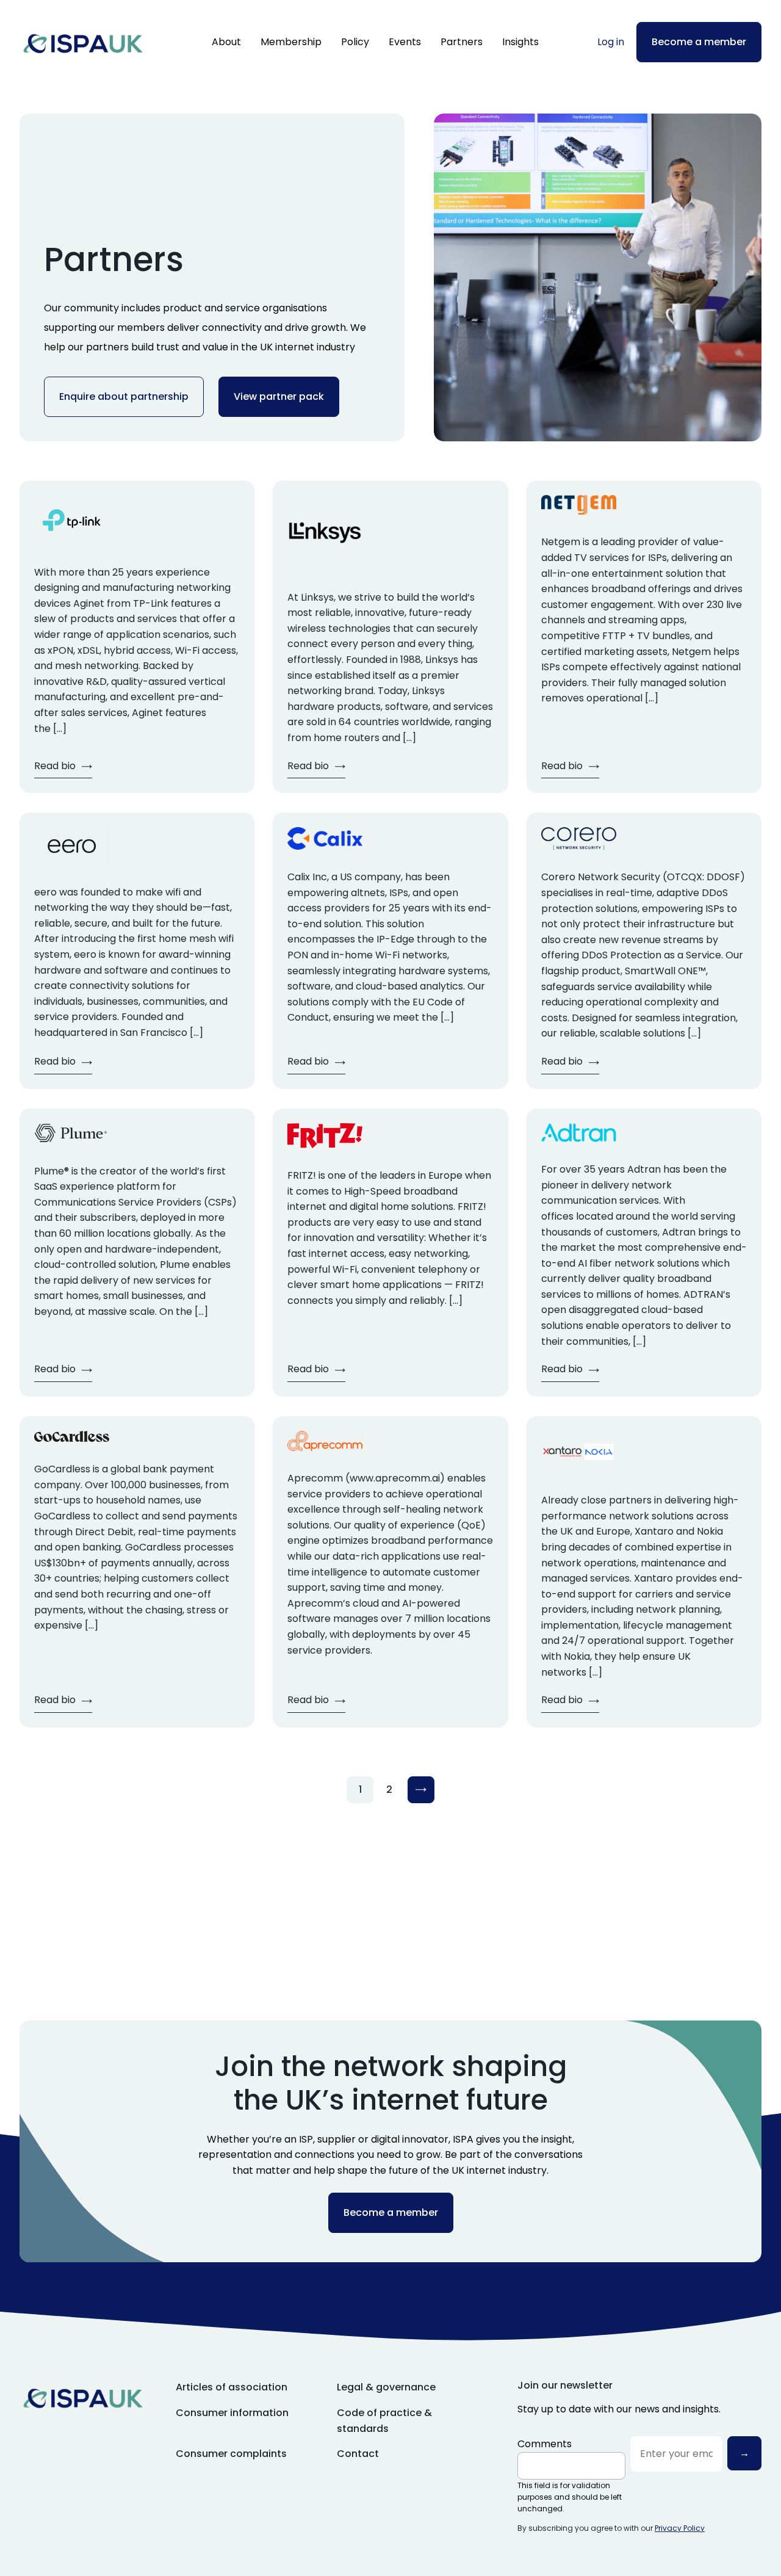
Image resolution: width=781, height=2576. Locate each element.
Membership (291, 42)
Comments (545, 2444)
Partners (462, 42)
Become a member (699, 42)
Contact (358, 2454)
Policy (355, 42)
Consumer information (232, 2413)
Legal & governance (386, 2387)
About (226, 42)
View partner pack (279, 396)
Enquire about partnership (124, 396)
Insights (520, 42)
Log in (611, 42)
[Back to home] (83, 42)
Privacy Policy (680, 2528)
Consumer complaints (231, 2454)
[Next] (421, 1790)
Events (405, 42)
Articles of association (232, 2387)
